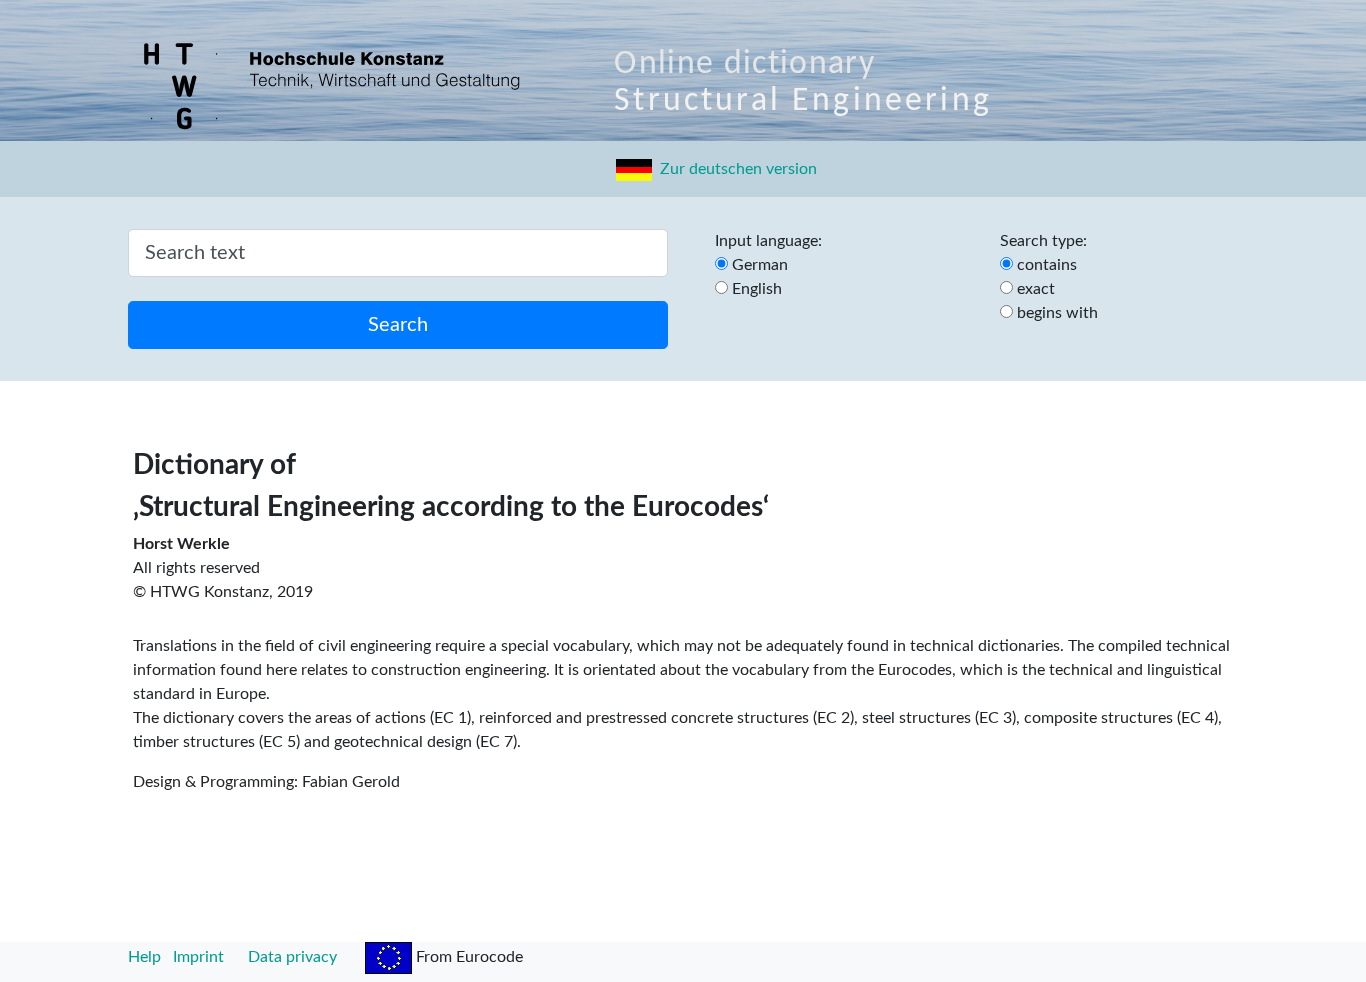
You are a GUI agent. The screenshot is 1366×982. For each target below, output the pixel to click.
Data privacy (292, 957)
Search (398, 325)
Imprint (198, 957)
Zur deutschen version (734, 169)
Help (144, 957)
